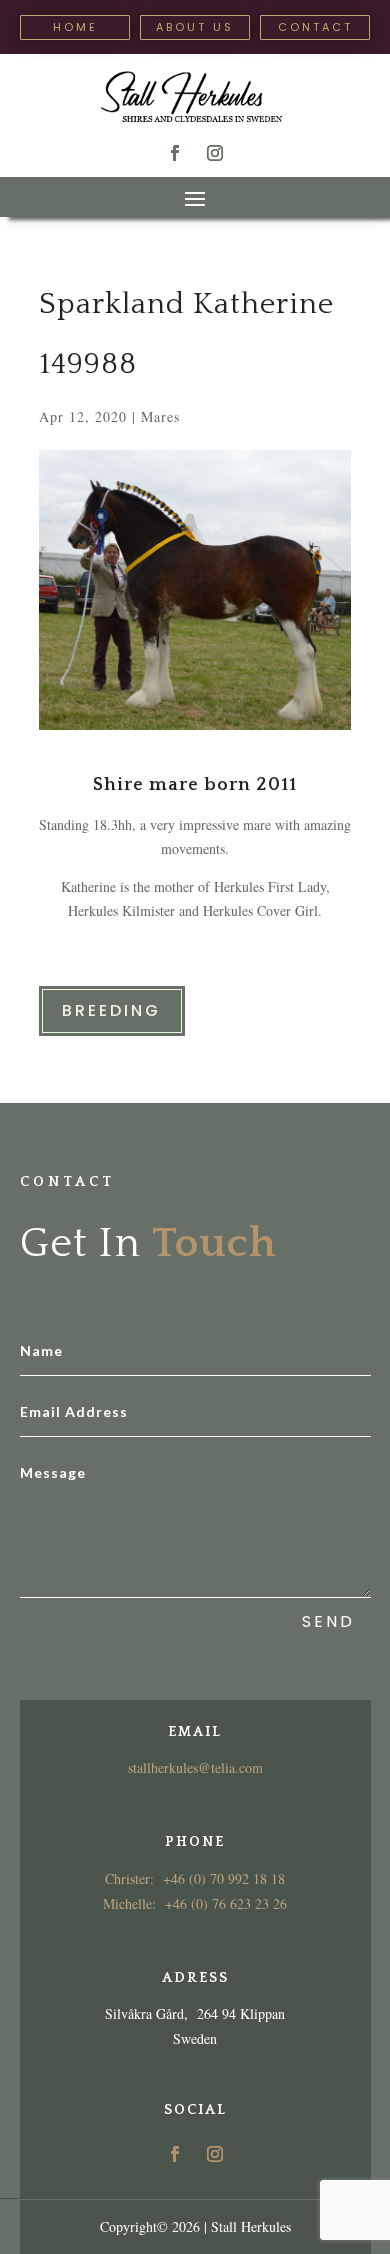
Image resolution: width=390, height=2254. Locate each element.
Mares (160, 416)
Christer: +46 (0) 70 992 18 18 (195, 1878)
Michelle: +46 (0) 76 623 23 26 (195, 1903)
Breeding (111, 1010)
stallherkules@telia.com (195, 1767)
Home (75, 27)
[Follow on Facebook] (175, 153)
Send (328, 1621)
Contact (315, 27)
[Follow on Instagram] (215, 153)
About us (195, 27)
